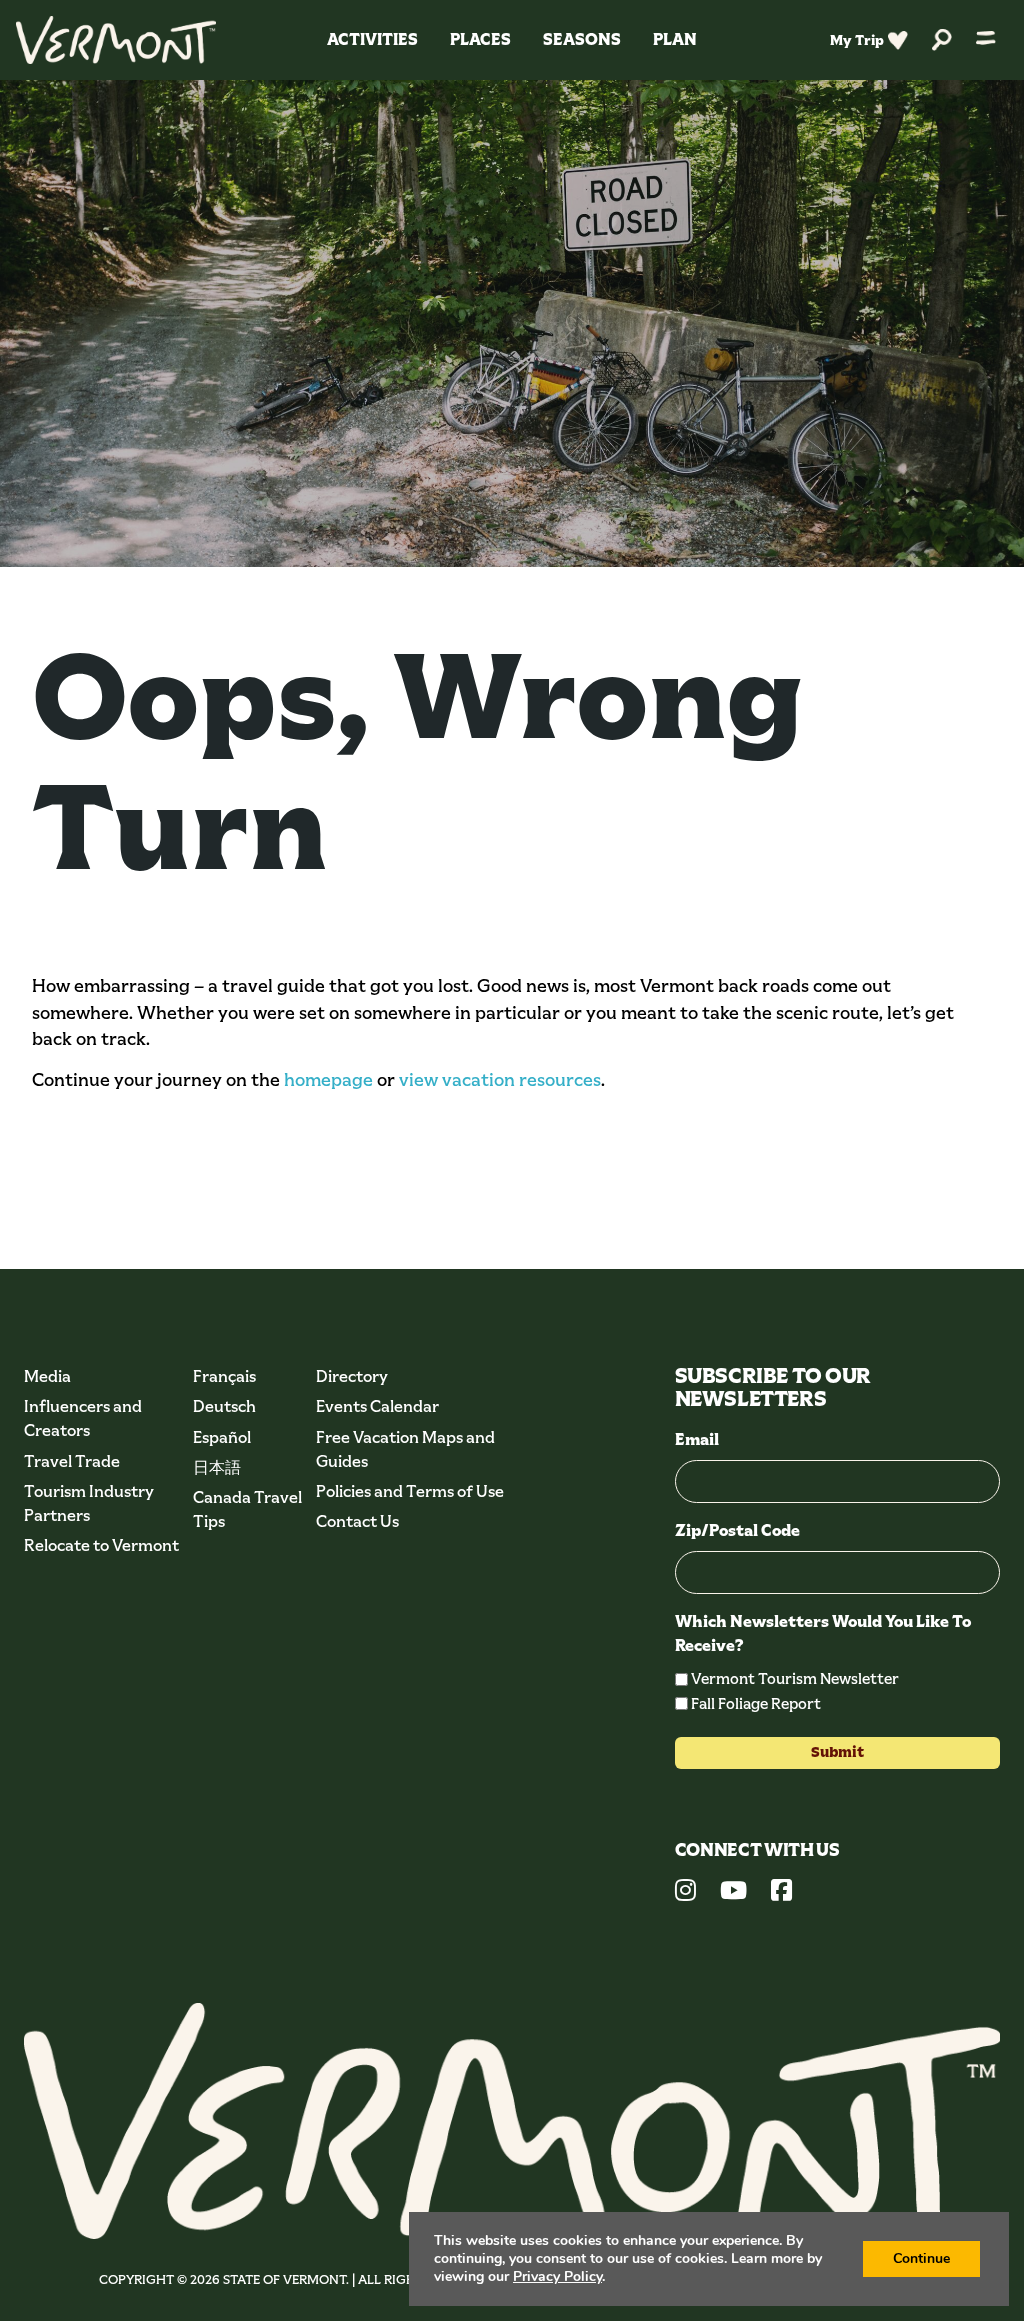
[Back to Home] (116, 40)
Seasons (582, 39)
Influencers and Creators (83, 1418)
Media (47, 1376)
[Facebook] (781, 1893)
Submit (837, 1752)
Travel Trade (72, 1461)
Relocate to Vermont (101, 1545)
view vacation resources (500, 1080)
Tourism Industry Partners (89, 1503)
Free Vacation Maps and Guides (405, 1449)
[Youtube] (733, 1893)
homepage (328, 1080)
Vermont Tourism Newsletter (795, 1678)
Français (224, 1376)
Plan (675, 39)
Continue (921, 2258)
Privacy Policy (557, 2276)
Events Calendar (377, 1406)
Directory (352, 1376)
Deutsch (224, 1406)
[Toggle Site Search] (942, 40)
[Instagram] (685, 1893)
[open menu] (986, 40)
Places (480, 39)
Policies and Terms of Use (410, 1491)
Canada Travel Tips (247, 1509)
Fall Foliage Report (756, 1703)
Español (222, 1437)
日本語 (217, 1467)
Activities (372, 39)
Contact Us (357, 1521)
